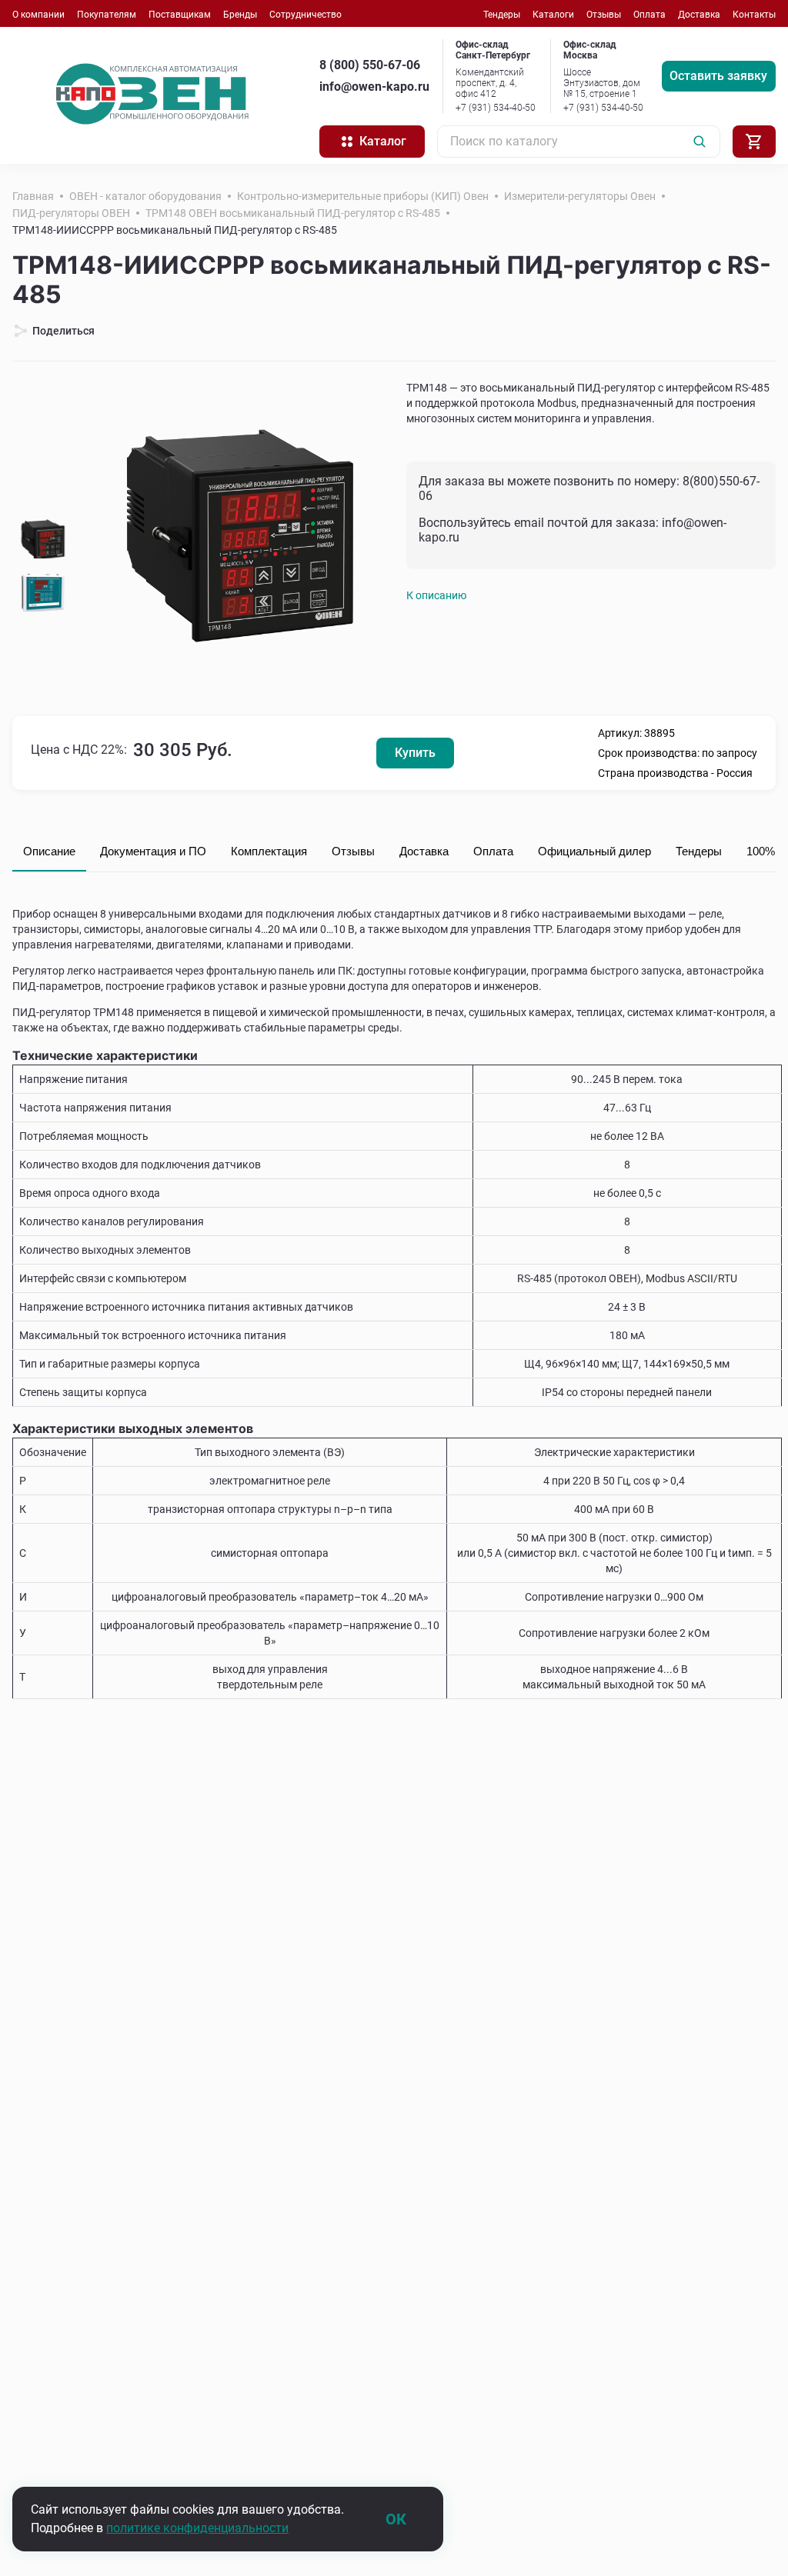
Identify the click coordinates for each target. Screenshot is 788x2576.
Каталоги (553, 15)
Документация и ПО (153, 851)
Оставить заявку (718, 76)
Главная (33, 196)
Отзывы (604, 15)
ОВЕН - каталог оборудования (145, 196)
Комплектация (269, 851)
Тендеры (502, 15)
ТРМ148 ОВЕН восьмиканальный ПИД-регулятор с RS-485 (293, 213)
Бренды (240, 15)
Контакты (754, 15)
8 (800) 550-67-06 (370, 65)
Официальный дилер (594, 851)
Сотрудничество (306, 15)
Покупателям (107, 15)
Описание (49, 851)
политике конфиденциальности (197, 2528)
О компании (38, 15)
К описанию (436, 595)
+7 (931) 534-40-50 (496, 108)
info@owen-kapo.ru (374, 87)
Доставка (699, 15)
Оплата (649, 15)
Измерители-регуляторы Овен (580, 196)
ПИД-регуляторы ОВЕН (71, 213)
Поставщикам (180, 15)
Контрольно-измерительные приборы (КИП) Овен (363, 196)
